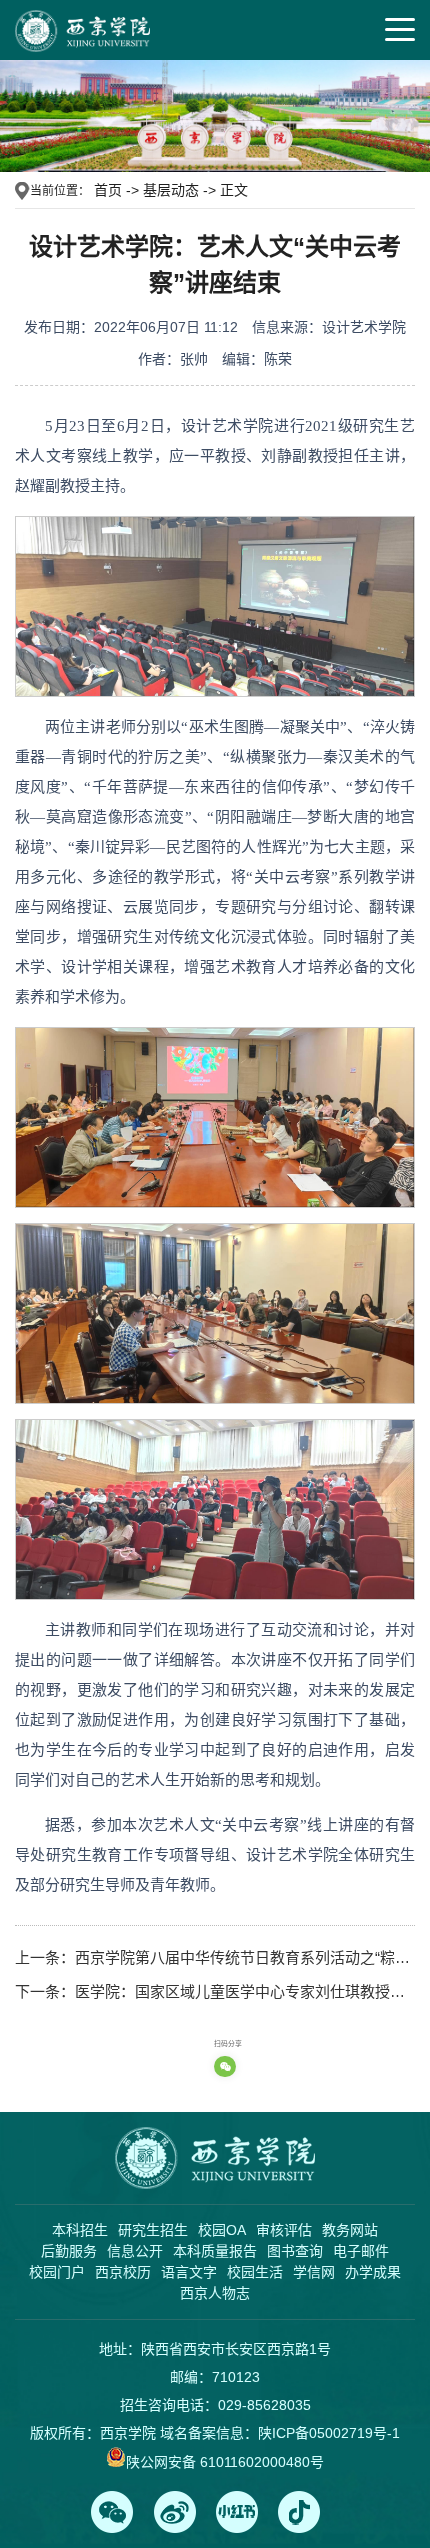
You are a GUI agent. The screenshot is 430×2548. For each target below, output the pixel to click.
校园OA (222, 2230)
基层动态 (171, 190)
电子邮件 (361, 2251)
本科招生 (80, 2230)
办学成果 (373, 2272)
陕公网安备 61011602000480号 (225, 2462)
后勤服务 (69, 2251)
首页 (108, 190)
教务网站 (350, 2230)
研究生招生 (153, 2230)
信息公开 (135, 2251)
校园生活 (255, 2272)
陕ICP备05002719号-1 (329, 2433)
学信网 (314, 2272)
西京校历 (123, 2272)
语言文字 (189, 2272)
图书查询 (295, 2251)
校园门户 (57, 2272)
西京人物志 (215, 2293)
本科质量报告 (215, 2251)
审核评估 (284, 2230)
